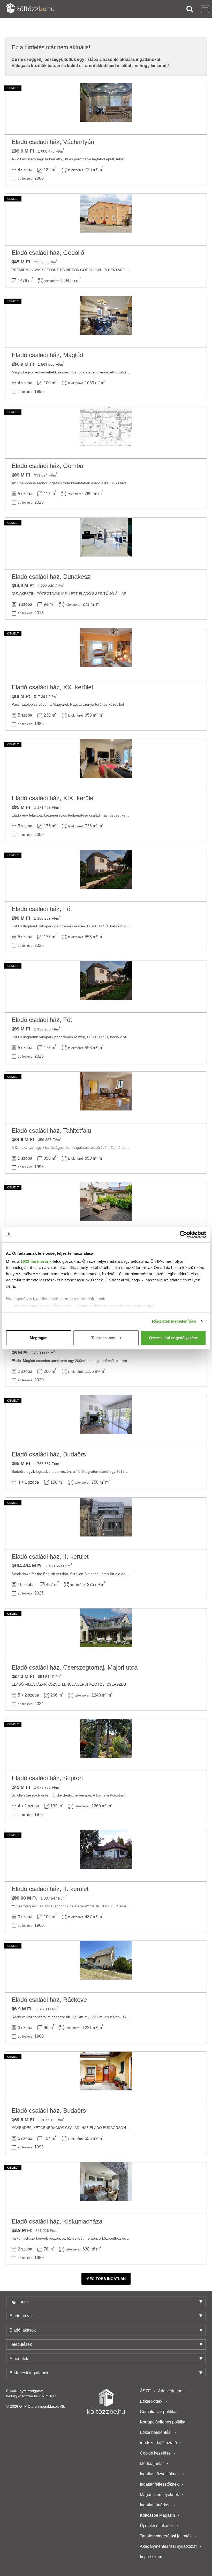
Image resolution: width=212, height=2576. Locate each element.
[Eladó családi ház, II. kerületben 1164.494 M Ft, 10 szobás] (106, 1524)
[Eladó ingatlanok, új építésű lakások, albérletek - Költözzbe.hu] (106, 2401)
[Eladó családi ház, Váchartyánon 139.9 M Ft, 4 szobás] (106, 109)
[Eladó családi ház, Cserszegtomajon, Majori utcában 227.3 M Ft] (106, 1634)
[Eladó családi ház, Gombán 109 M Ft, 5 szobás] (106, 433)
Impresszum (151, 2557)
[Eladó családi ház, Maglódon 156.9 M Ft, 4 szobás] (106, 322)
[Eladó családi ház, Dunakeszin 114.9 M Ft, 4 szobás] (106, 544)
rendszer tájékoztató (158, 2443)
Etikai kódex (151, 2401)
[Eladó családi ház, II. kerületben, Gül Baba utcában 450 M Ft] (106, 1208)
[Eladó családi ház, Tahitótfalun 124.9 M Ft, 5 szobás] (106, 1098)
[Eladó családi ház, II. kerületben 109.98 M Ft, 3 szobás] (106, 1856)
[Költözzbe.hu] (30, 9)
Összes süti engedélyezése (173, 1338)
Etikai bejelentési (156, 2432)
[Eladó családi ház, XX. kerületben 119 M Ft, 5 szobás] (106, 654)
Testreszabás (103, 1338)
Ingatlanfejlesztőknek (159, 2484)
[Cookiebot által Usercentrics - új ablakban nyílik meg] (183, 1235)
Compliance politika (158, 2412)
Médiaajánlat (152, 2463)
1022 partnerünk (36, 1261)
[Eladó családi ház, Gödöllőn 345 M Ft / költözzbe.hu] (106, 220)
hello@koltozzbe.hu (22, 2396)
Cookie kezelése (155, 2453)
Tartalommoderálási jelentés (166, 2536)
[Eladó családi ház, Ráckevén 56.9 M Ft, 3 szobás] (106, 1967)
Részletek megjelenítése (174, 1321)
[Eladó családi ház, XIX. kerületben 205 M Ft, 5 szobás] (106, 765)
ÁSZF (145, 2391)
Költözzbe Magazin (157, 2515)
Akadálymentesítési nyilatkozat (168, 2546)
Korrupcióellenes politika (163, 2422)
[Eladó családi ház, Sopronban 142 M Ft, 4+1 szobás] (106, 1745)
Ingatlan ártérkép (155, 2505)
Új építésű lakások (157, 2526)
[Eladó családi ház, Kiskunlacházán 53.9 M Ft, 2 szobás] (106, 2188)
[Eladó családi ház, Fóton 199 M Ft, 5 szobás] (106, 876)
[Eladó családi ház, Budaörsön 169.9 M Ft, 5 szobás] (106, 2077)
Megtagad (39, 1338)
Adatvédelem (170, 2391)
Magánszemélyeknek (159, 2495)
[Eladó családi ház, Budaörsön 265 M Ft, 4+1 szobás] (106, 1421)
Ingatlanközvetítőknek (160, 2474)
